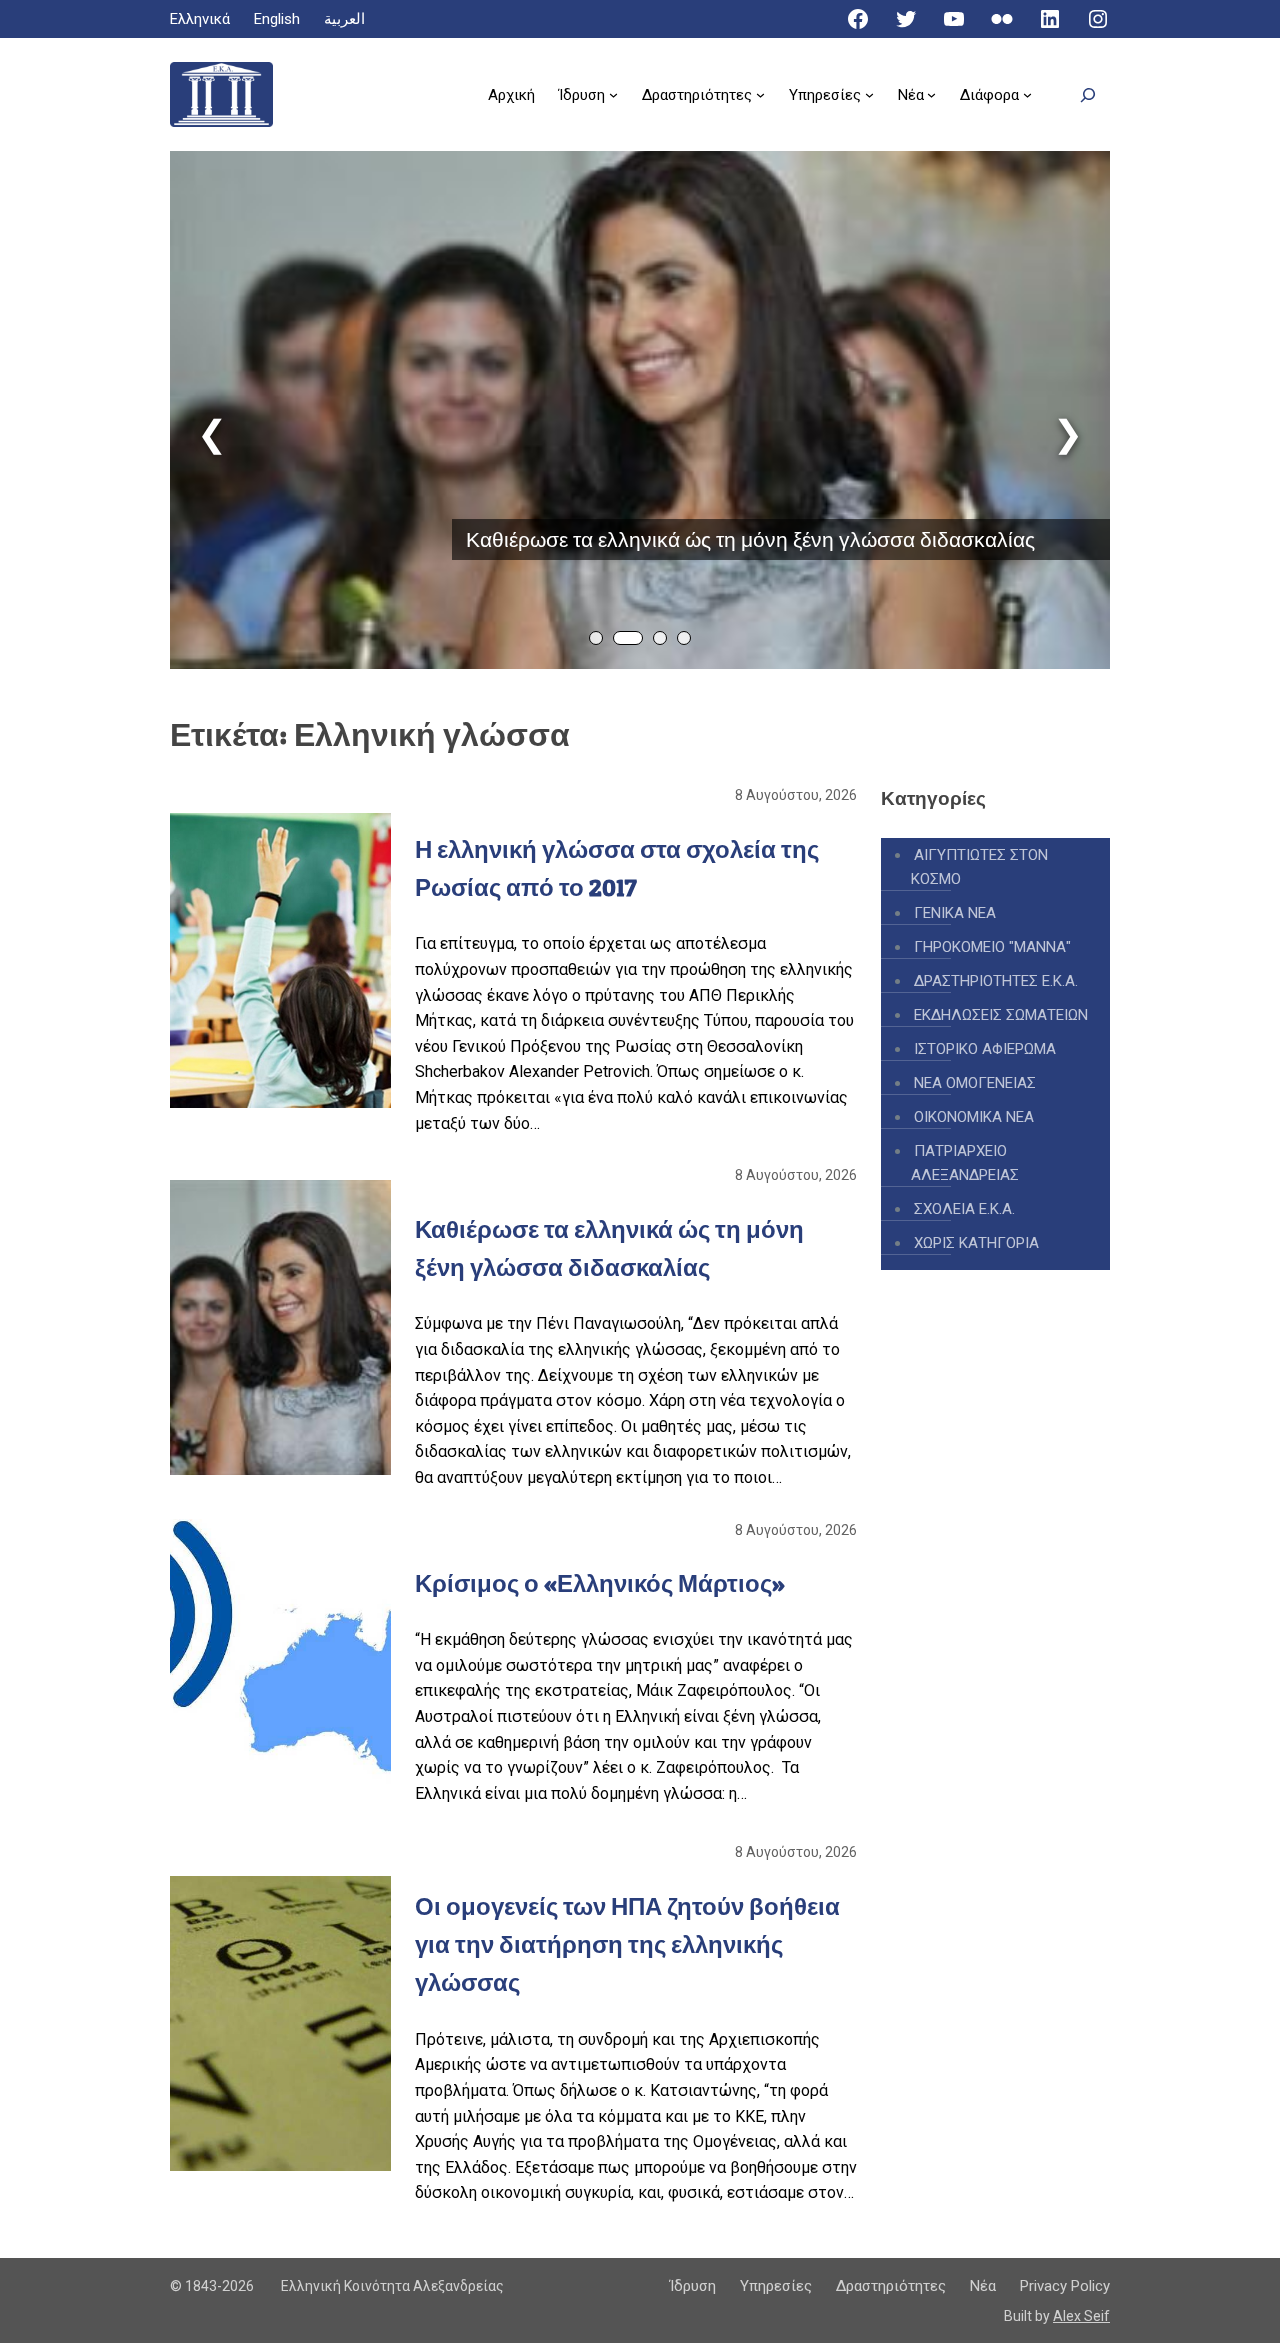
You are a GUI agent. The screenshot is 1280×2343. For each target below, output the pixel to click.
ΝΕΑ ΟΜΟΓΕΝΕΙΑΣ (975, 1083)
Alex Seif (1081, 2316)
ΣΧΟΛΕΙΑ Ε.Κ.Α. (964, 1209)
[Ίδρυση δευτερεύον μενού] (613, 94)
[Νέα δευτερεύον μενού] (931, 94)
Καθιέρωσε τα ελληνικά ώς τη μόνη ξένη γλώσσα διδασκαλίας (750, 539)
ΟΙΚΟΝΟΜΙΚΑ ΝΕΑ (974, 1117)
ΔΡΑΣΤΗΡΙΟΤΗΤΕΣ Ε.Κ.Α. (996, 981)
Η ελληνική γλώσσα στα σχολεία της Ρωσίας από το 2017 (617, 868)
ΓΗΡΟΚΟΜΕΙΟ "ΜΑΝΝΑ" (992, 947)
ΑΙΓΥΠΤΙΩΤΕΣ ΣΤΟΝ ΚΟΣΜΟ (979, 867)
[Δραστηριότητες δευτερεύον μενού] (760, 94)
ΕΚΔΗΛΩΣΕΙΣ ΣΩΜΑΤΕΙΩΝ (1001, 1015)
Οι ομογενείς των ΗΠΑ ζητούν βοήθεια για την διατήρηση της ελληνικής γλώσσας (627, 1945)
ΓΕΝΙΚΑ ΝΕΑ (955, 913)
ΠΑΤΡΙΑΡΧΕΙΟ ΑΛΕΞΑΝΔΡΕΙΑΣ (965, 1163)
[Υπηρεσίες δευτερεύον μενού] (869, 94)
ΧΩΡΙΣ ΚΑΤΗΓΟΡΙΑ (976, 1243)
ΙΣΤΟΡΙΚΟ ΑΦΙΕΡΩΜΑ (985, 1049)
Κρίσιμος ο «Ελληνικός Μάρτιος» (600, 1583)
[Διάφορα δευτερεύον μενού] (1027, 94)
